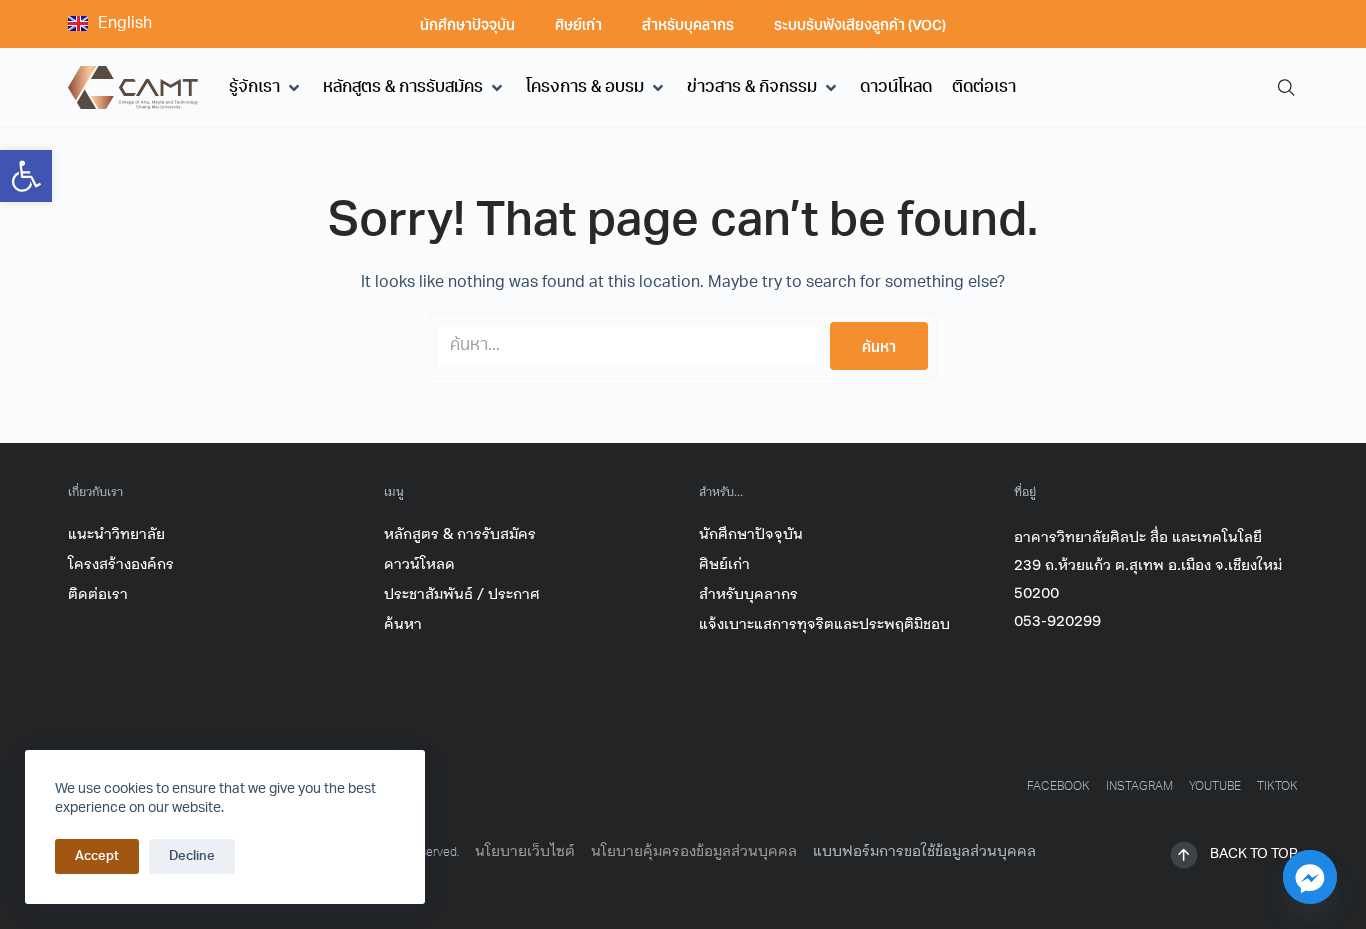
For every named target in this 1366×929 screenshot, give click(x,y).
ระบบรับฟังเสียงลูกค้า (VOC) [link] (860, 24)
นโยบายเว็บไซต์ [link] (525, 851)
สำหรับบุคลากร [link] (688, 24)
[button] (266, 88)
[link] (26, 176)
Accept (97, 856)
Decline (192, 856)
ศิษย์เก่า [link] (578, 24)
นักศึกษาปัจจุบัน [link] (467, 24)
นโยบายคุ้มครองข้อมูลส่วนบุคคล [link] (694, 851)
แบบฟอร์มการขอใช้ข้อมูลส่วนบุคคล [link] (924, 851)
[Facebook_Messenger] (1310, 877)
